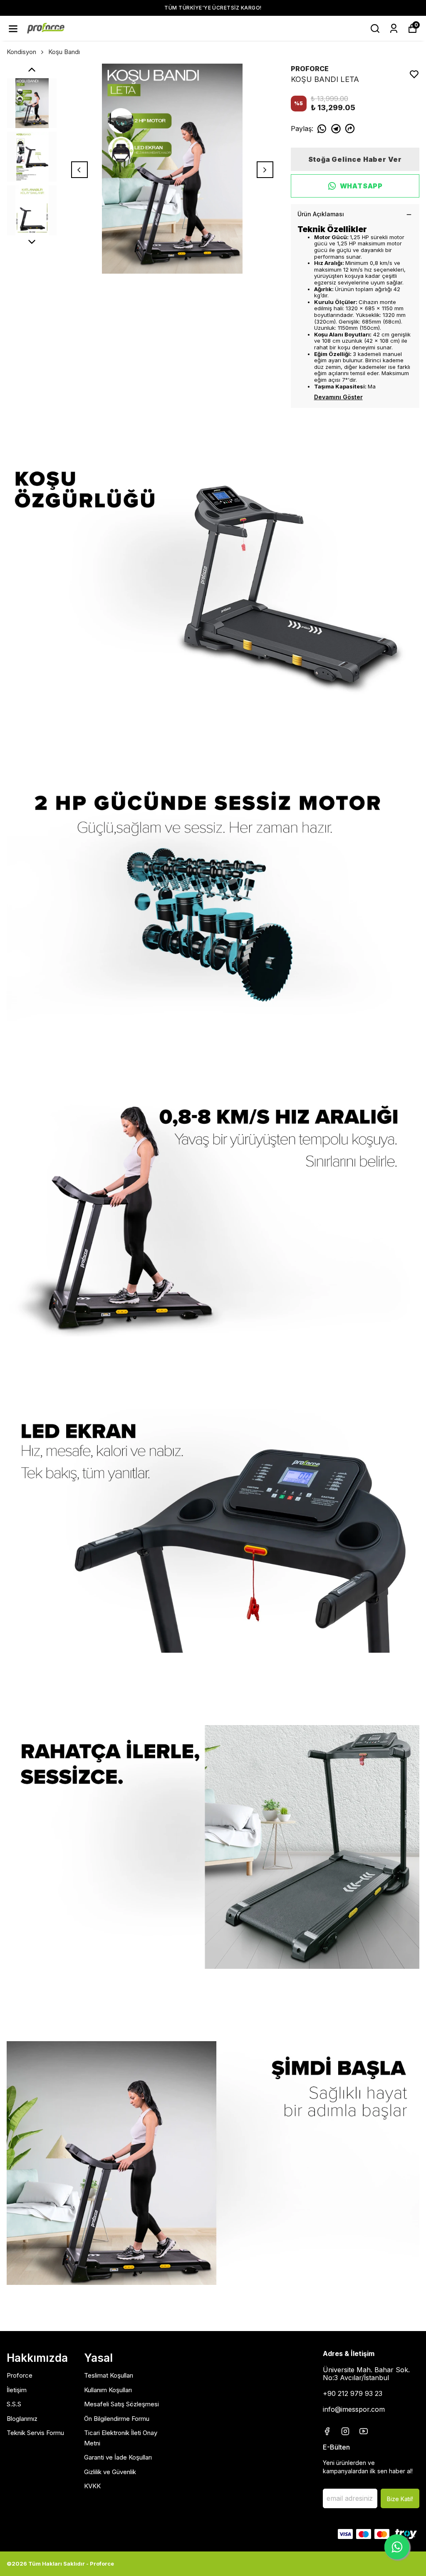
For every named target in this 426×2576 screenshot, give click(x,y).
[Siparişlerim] (394, 28)
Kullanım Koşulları (108, 2390)
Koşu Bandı (64, 52)
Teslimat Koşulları (109, 2375)
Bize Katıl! (400, 2499)
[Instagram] (345, 2431)
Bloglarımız (22, 2419)
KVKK (92, 2486)
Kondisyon (21, 52)
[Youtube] (364, 2431)
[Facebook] (327, 2431)
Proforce (20, 2375)
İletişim (17, 2390)
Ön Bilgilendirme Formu (117, 2419)
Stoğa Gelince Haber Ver (355, 159)
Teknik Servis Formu (35, 2433)
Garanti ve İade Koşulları (118, 2457)
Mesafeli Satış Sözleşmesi (121, 2404)
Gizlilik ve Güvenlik (110, 2472)
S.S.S (14, 2404)
